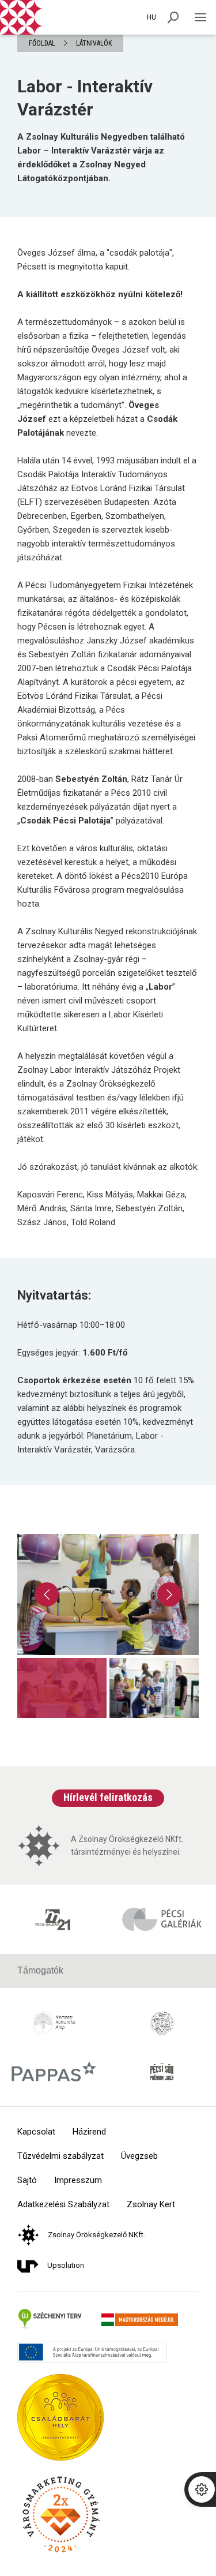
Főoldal (42, 43)
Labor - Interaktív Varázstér (85, 98)
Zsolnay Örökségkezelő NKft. (96, 2235)
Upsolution (66, 2265)
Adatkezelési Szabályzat (63, 2205)
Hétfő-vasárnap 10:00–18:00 (71, 1325)
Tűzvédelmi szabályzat (60, 2156)
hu (151, 17)
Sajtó (27, 2180)
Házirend (89, 2132)
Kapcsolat (36, 2132)
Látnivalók (94, 43)
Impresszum (78, 2180)
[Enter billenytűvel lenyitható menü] (200, 17)
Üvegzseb (139, 2156)
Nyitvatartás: (54, 1295)
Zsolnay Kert (151, 2205)
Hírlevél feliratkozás (108, 1797)
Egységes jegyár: (72, 1353)
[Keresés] (173, 17)
